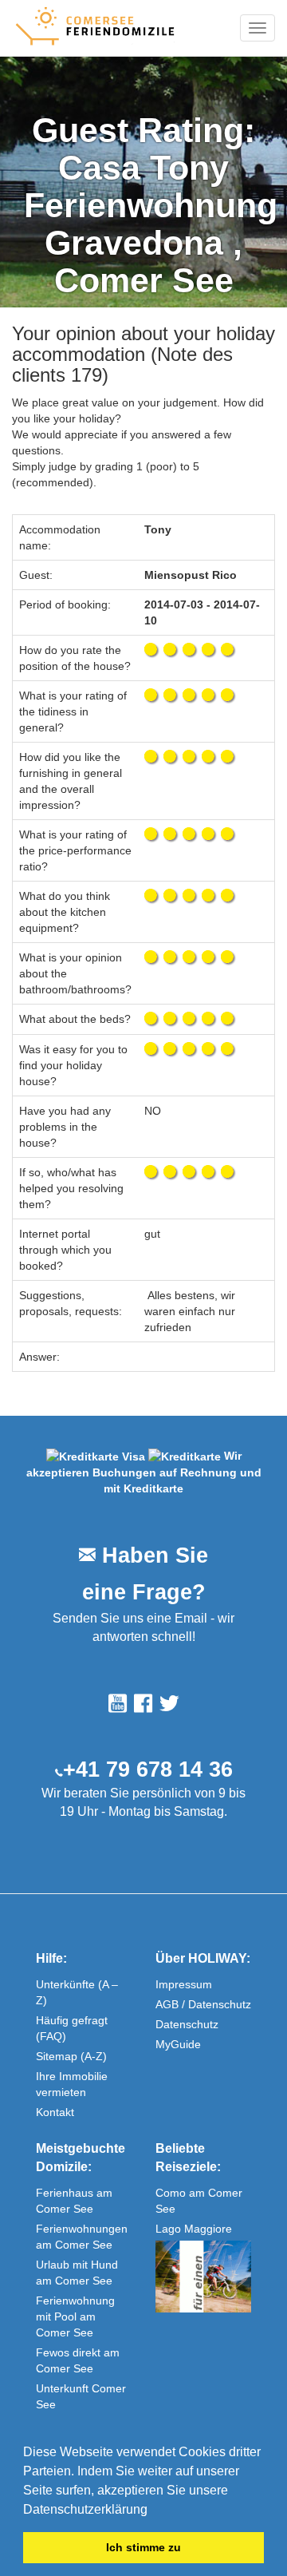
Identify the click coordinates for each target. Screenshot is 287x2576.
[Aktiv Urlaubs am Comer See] (203, 2277)
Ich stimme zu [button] (143, 2547)
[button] (153, 2511)
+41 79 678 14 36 (148, 1770)
